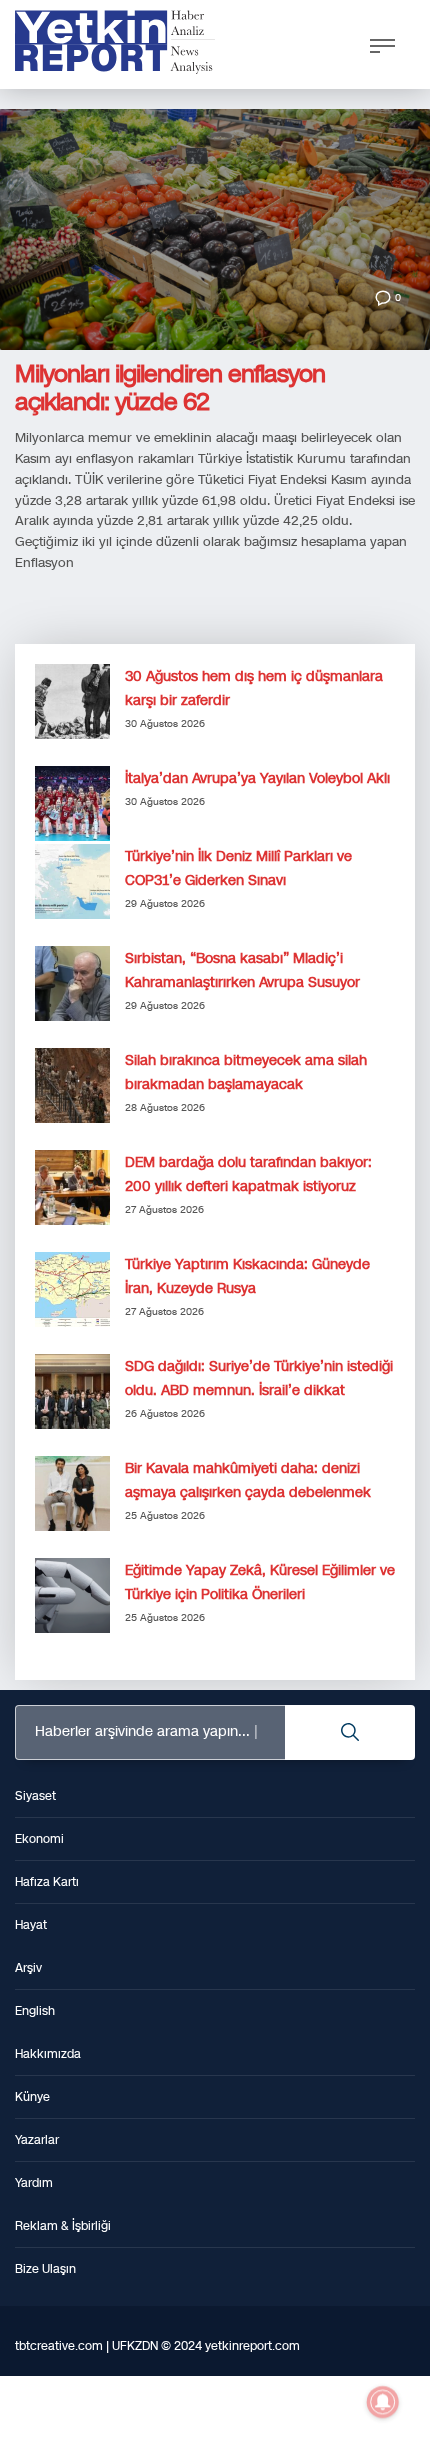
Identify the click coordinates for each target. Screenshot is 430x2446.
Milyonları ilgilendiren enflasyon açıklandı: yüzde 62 (170, 388)
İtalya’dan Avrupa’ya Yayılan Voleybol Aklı (257, 778)
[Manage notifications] (383, 2402)
